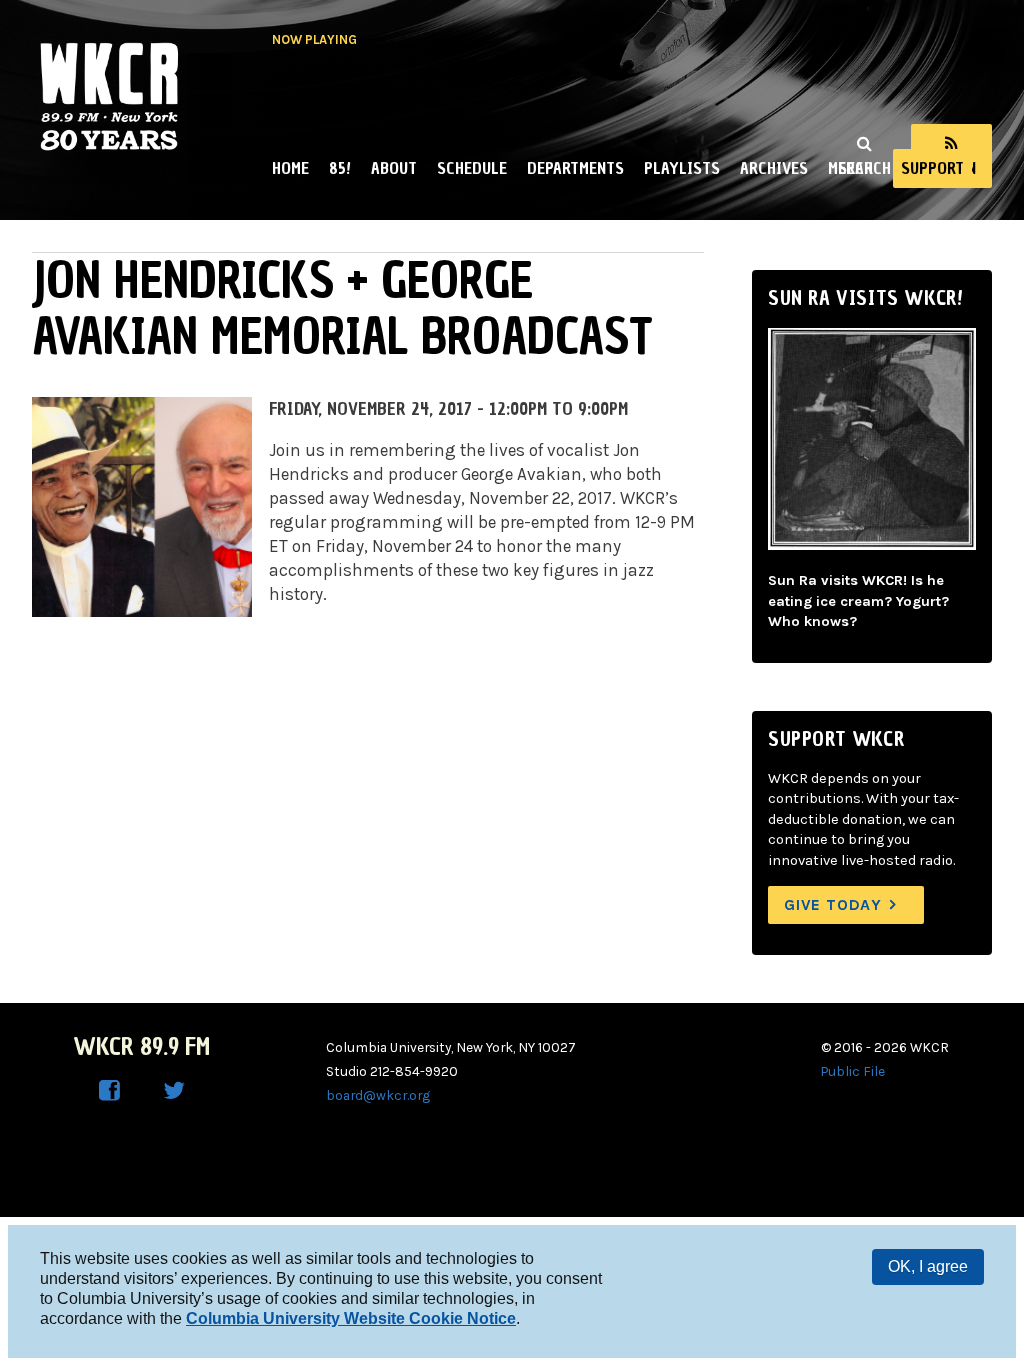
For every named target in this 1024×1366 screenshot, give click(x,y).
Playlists (682, 168)
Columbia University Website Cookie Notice (351, 1318)
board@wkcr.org (378, 1095)
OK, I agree (928, 1266)
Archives (774, 168)
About (394, 168)
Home (290, 168)
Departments (575, 168)
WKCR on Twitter (174, 1091)
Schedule (472, 168)
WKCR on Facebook (110, 1091)
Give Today (833, 904)
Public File (853, 1071)
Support (932, 168)
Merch (850, 168)
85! (340, 168)
